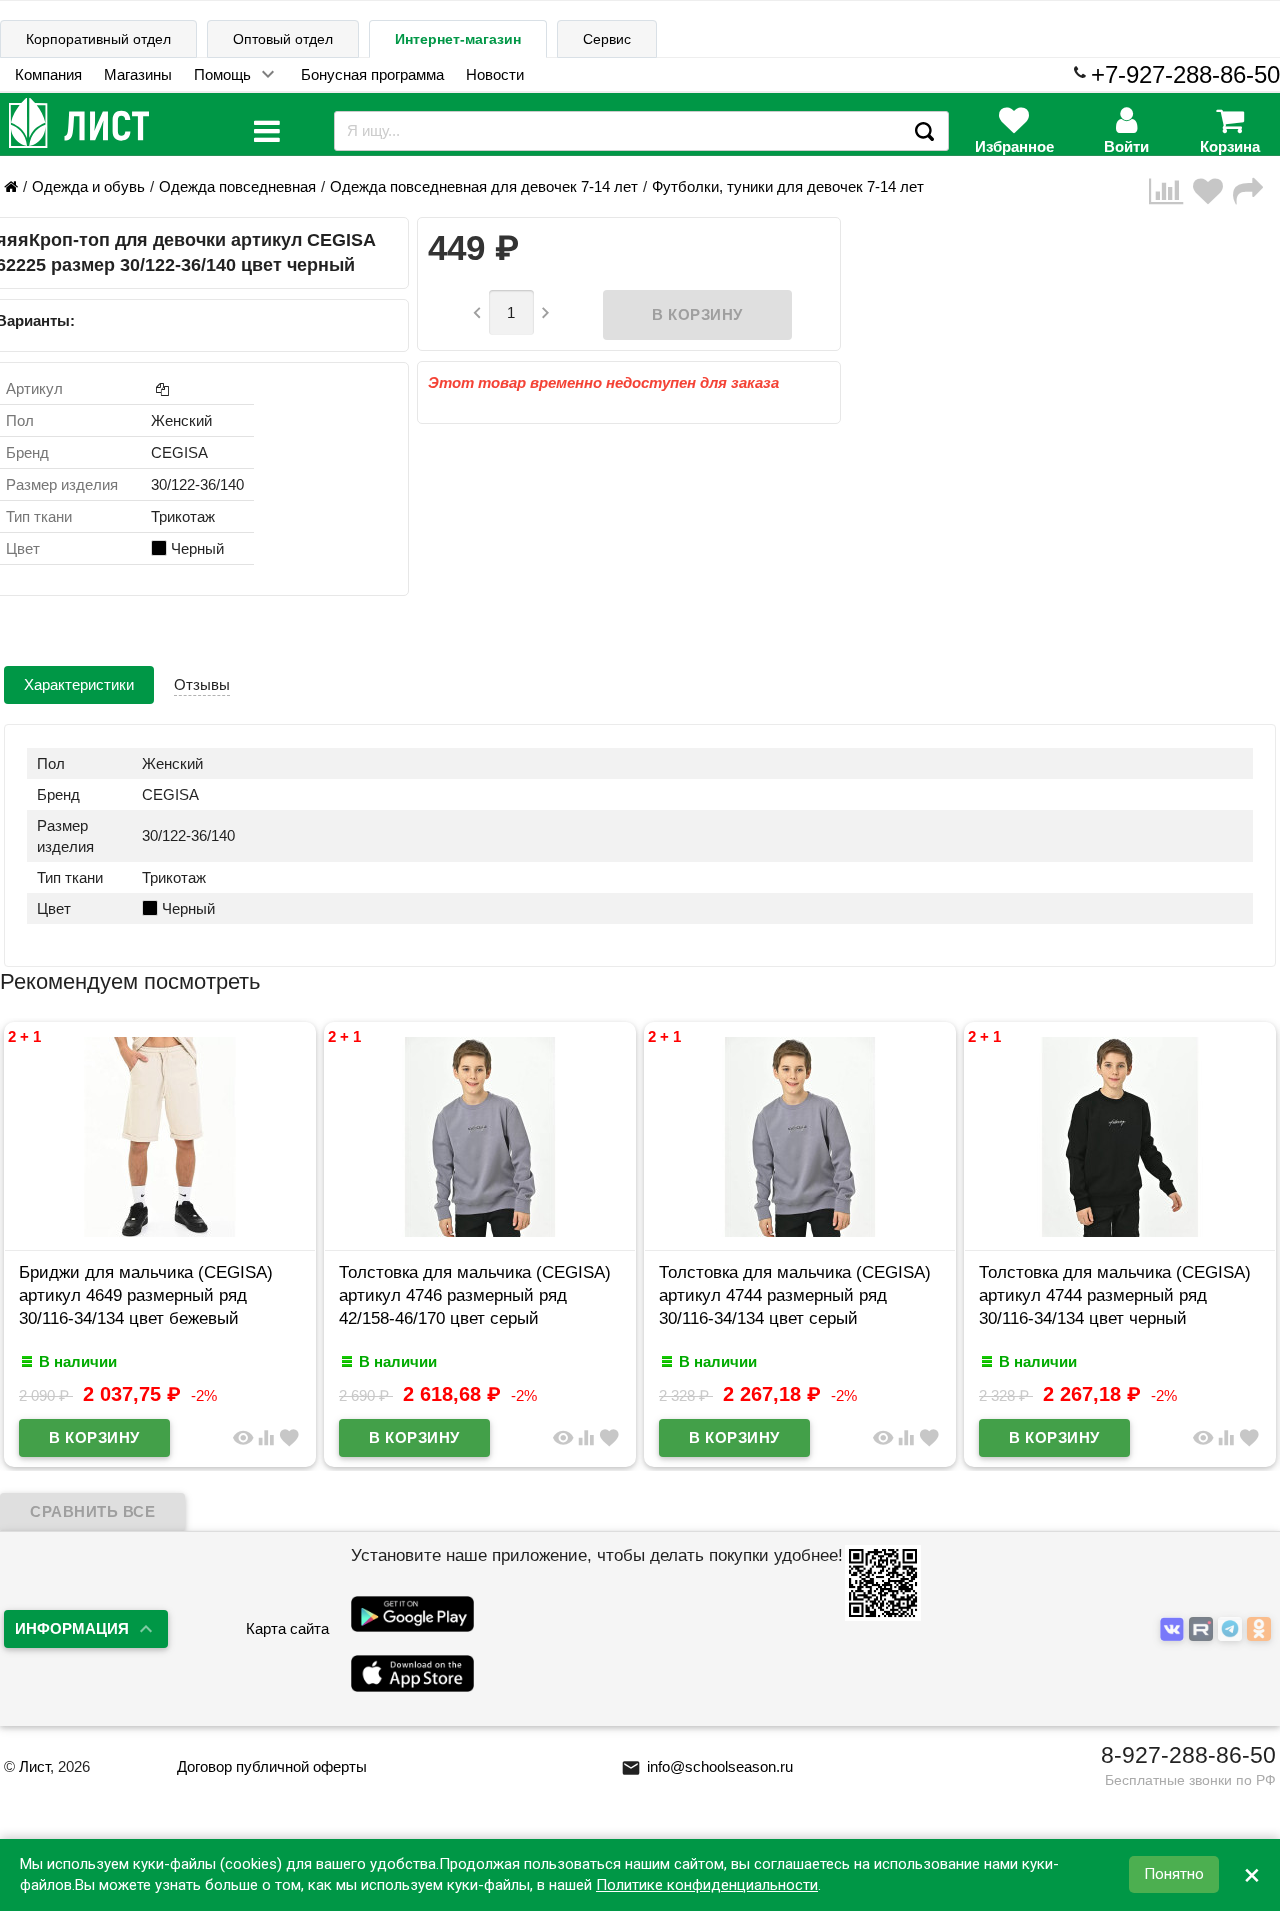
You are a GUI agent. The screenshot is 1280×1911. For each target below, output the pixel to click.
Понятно (1174, 1875)
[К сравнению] (1171, 191)
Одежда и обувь (88, 186)
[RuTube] (1203, 1629)
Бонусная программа (372, 74)
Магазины (138, 74)
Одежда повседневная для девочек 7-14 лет (484, 186)
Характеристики (79, 684)
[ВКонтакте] (1174, 1629)
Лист (34, 1766)
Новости (495, 74)
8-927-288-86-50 (1188, 1755)
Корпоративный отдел (98, 39)
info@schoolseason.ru (707, 1766)
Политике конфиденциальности (707, 1885)
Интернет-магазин (458, 39)
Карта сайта (287, 1628)
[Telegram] (1232, 1629)
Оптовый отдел (283, 39)
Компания (48, 74)
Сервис (607, 39)
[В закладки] (1213, 191)
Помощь (222, 74)
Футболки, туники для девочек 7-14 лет (788, 186)
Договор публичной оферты (272, 1766)
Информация (72, 1628)
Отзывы (202, 684)
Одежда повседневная (237, 186)
